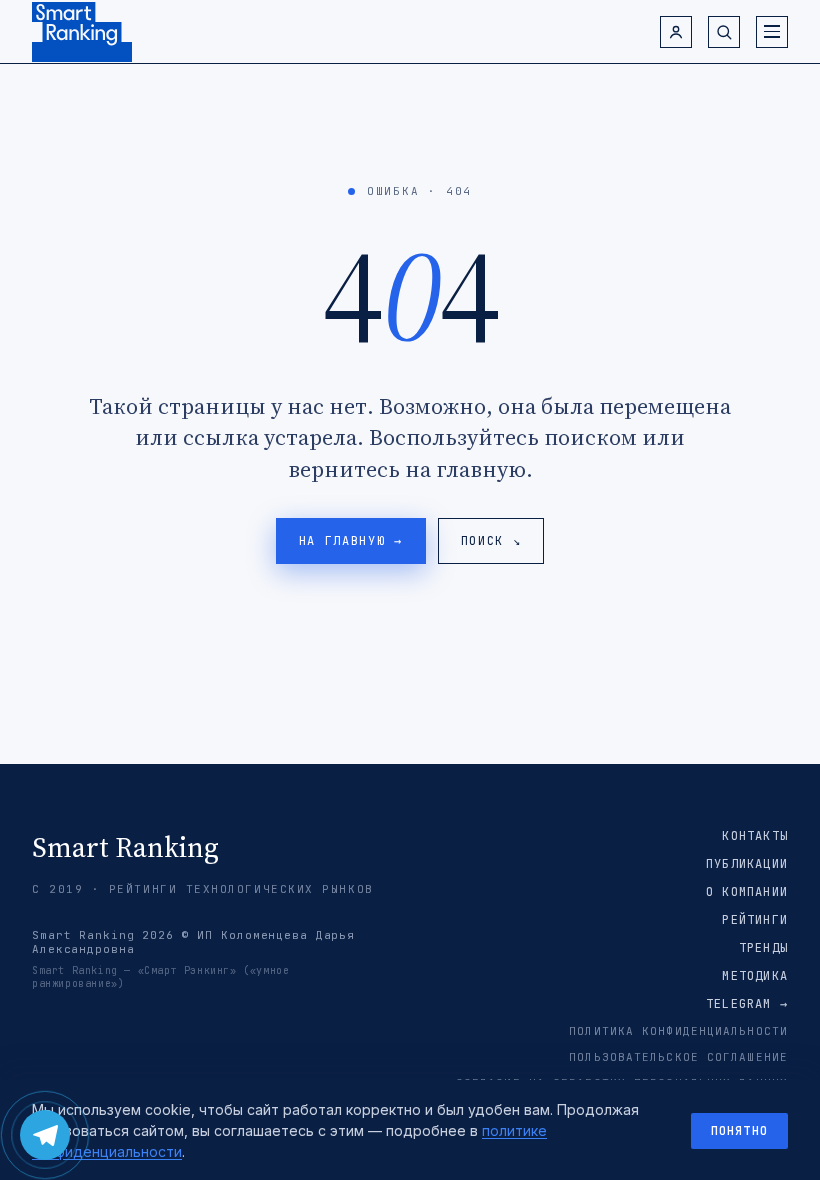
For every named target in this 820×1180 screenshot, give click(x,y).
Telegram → (747, 1004)
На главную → (351, 541)
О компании (747, 892)
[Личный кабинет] (676, 32)
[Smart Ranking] (82, 32)
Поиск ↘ (491, 541)
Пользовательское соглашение (678, 1057)
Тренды (763, 948)
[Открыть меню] (772, 32)
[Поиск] (724, 32)
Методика (755, 976)
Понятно (739, 1131)
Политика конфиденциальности (678, 1031)
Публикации (747, 864)
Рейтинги (755, 920)
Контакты (755, 836)
